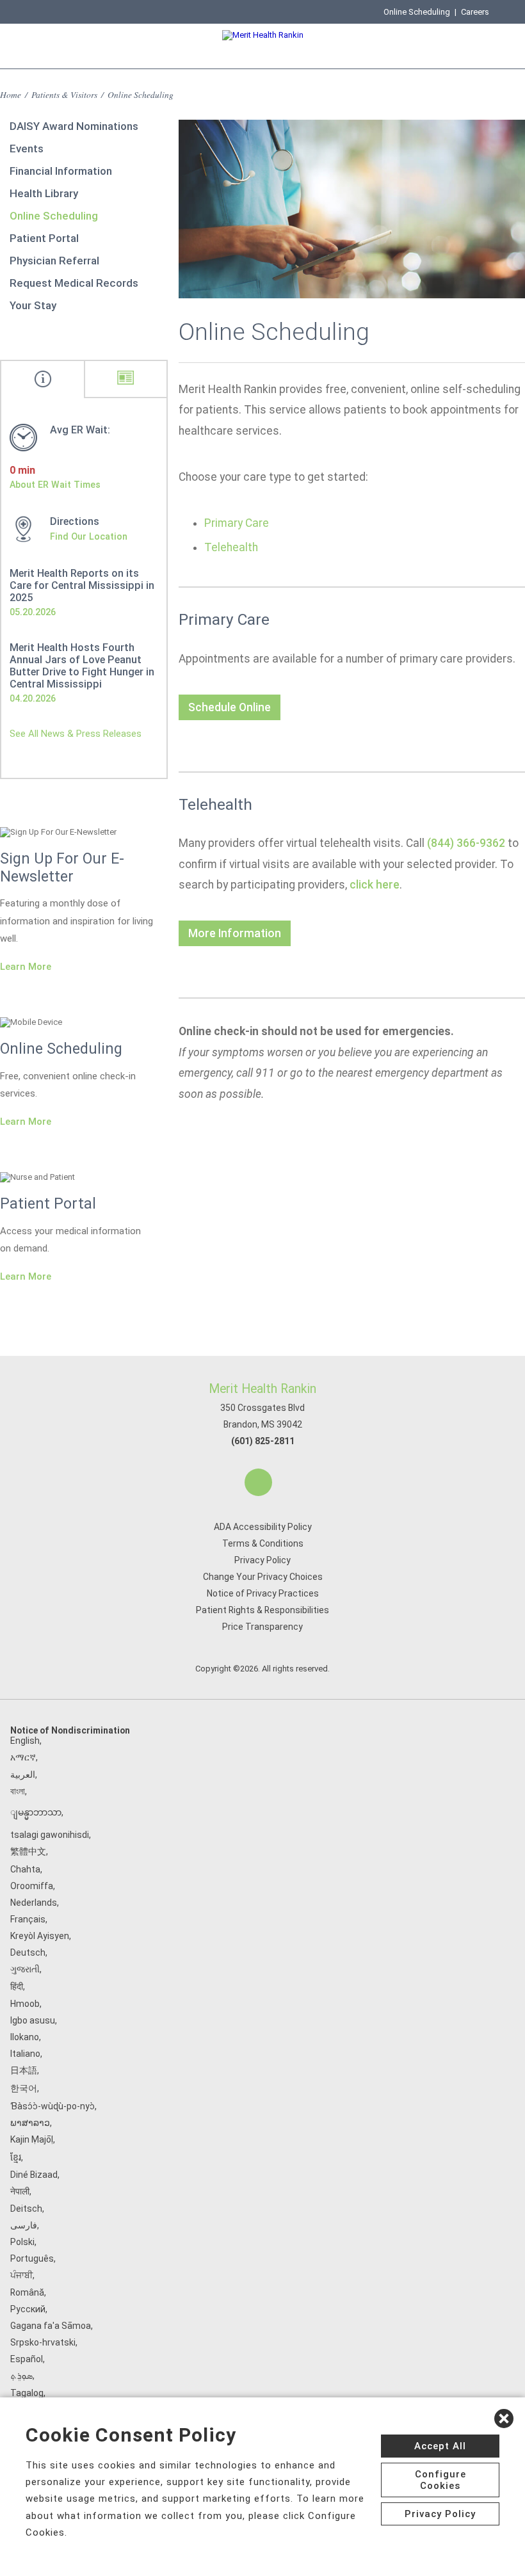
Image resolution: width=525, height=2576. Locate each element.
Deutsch (28, 1952)
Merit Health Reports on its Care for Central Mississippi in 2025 (82, 585)
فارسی (24, 2225)
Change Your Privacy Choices (263, 1577)
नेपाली (20, 2191)
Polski (22, 2242)
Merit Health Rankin (262, 1389)
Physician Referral (54, 261)
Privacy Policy (262, 1560)
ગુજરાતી (25, 1969)
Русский (28, 2309)
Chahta (25, 1869)
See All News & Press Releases (76, 734)
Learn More (26, 967)
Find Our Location (89, 536)
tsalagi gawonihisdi (50, 1835)
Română (27, 2292)
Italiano (25, 2054)
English (25, 1741)
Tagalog (27, 2393)
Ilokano (25, 2037)
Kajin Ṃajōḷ (32, 2139)
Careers (475, 12)
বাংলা (18, 1791)
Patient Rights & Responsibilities (262, 1610)
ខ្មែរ (16, 2157)
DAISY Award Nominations (74, 126)
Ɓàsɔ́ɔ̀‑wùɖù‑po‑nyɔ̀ (52, 2106)
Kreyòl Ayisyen (40, 1936)
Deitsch (26, 2209)
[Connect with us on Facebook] (258, 1482)
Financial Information (61, 171)
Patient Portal (44, 238)
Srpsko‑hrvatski (43, 2342)
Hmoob (25, 2004)
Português (32, 2258)
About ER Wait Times (55, 485)
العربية (23, 1775)
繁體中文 (28, 1851)
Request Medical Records (74, 283)
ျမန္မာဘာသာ (36, 1812)
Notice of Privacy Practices (263, 1593)
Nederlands (34, 1903)
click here (375, 885)
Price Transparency (262, 1627)
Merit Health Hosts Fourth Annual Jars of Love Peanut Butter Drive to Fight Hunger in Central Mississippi (82, 666)
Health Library (44, 193)
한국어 (24, 2088)
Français (28, 1919)
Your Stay (33, 305)
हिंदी (17, 1986)
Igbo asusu (33, 2020)
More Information (235, 933)
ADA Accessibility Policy (263, 1527)
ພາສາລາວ (30, 2123)
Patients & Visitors (64, 94)
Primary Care (237, 523)
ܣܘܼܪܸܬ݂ (21, 2376)
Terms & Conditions (263, 1543)
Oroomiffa (32, 1886)
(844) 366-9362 (466, 843)
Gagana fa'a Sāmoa (51, 2326)
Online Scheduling (417, 12)
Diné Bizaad (34, 2175)
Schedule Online (230, 707)
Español (27, 2359)
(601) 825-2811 (263, 1441)
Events (27, 149)
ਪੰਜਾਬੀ (21, 2275)
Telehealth (231, 547)
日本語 (24, 2070)
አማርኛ (23, 1757)
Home (11, 94)
